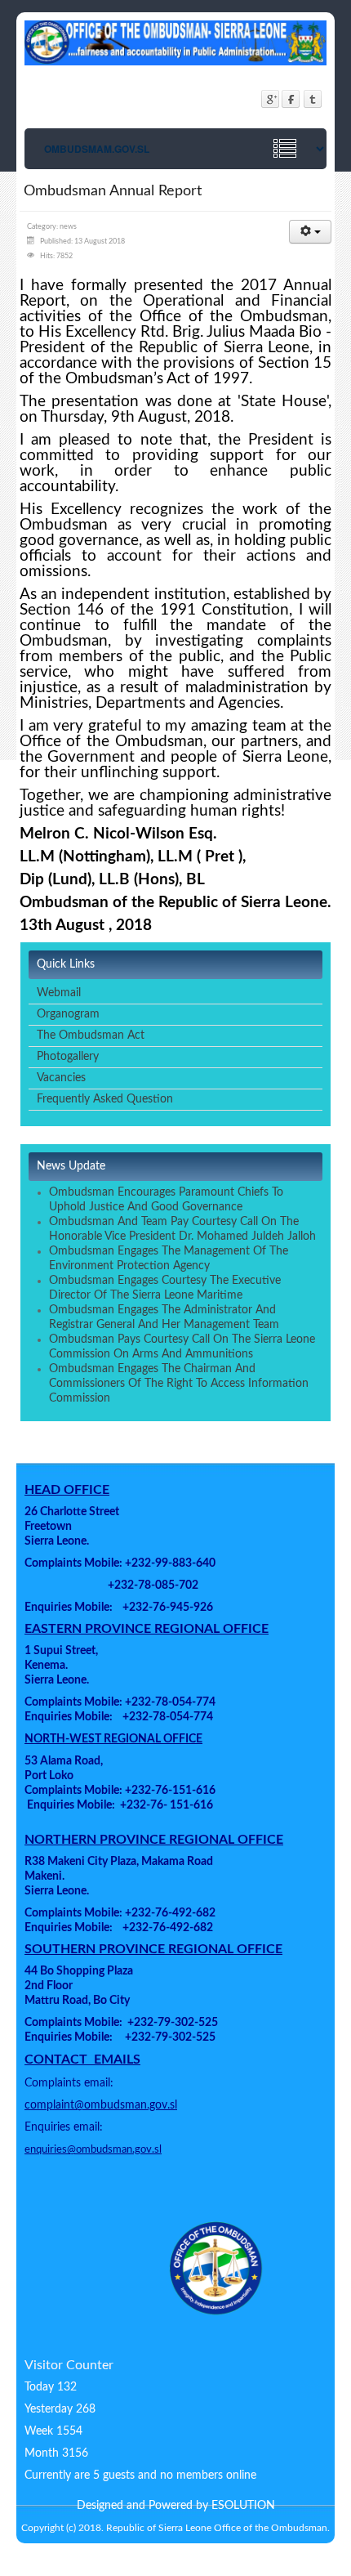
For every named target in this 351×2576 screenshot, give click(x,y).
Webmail (59, 993)
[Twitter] (312, 98)
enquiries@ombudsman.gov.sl (93, 2149)
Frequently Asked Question (105, 1099)
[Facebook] (291, 98)
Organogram (68, 1014)
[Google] (270, 98)
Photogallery (68, 1057)
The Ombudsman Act (91, 1035)
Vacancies (61, 1078)
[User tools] (310, 232)
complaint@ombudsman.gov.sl (101, 2105)
